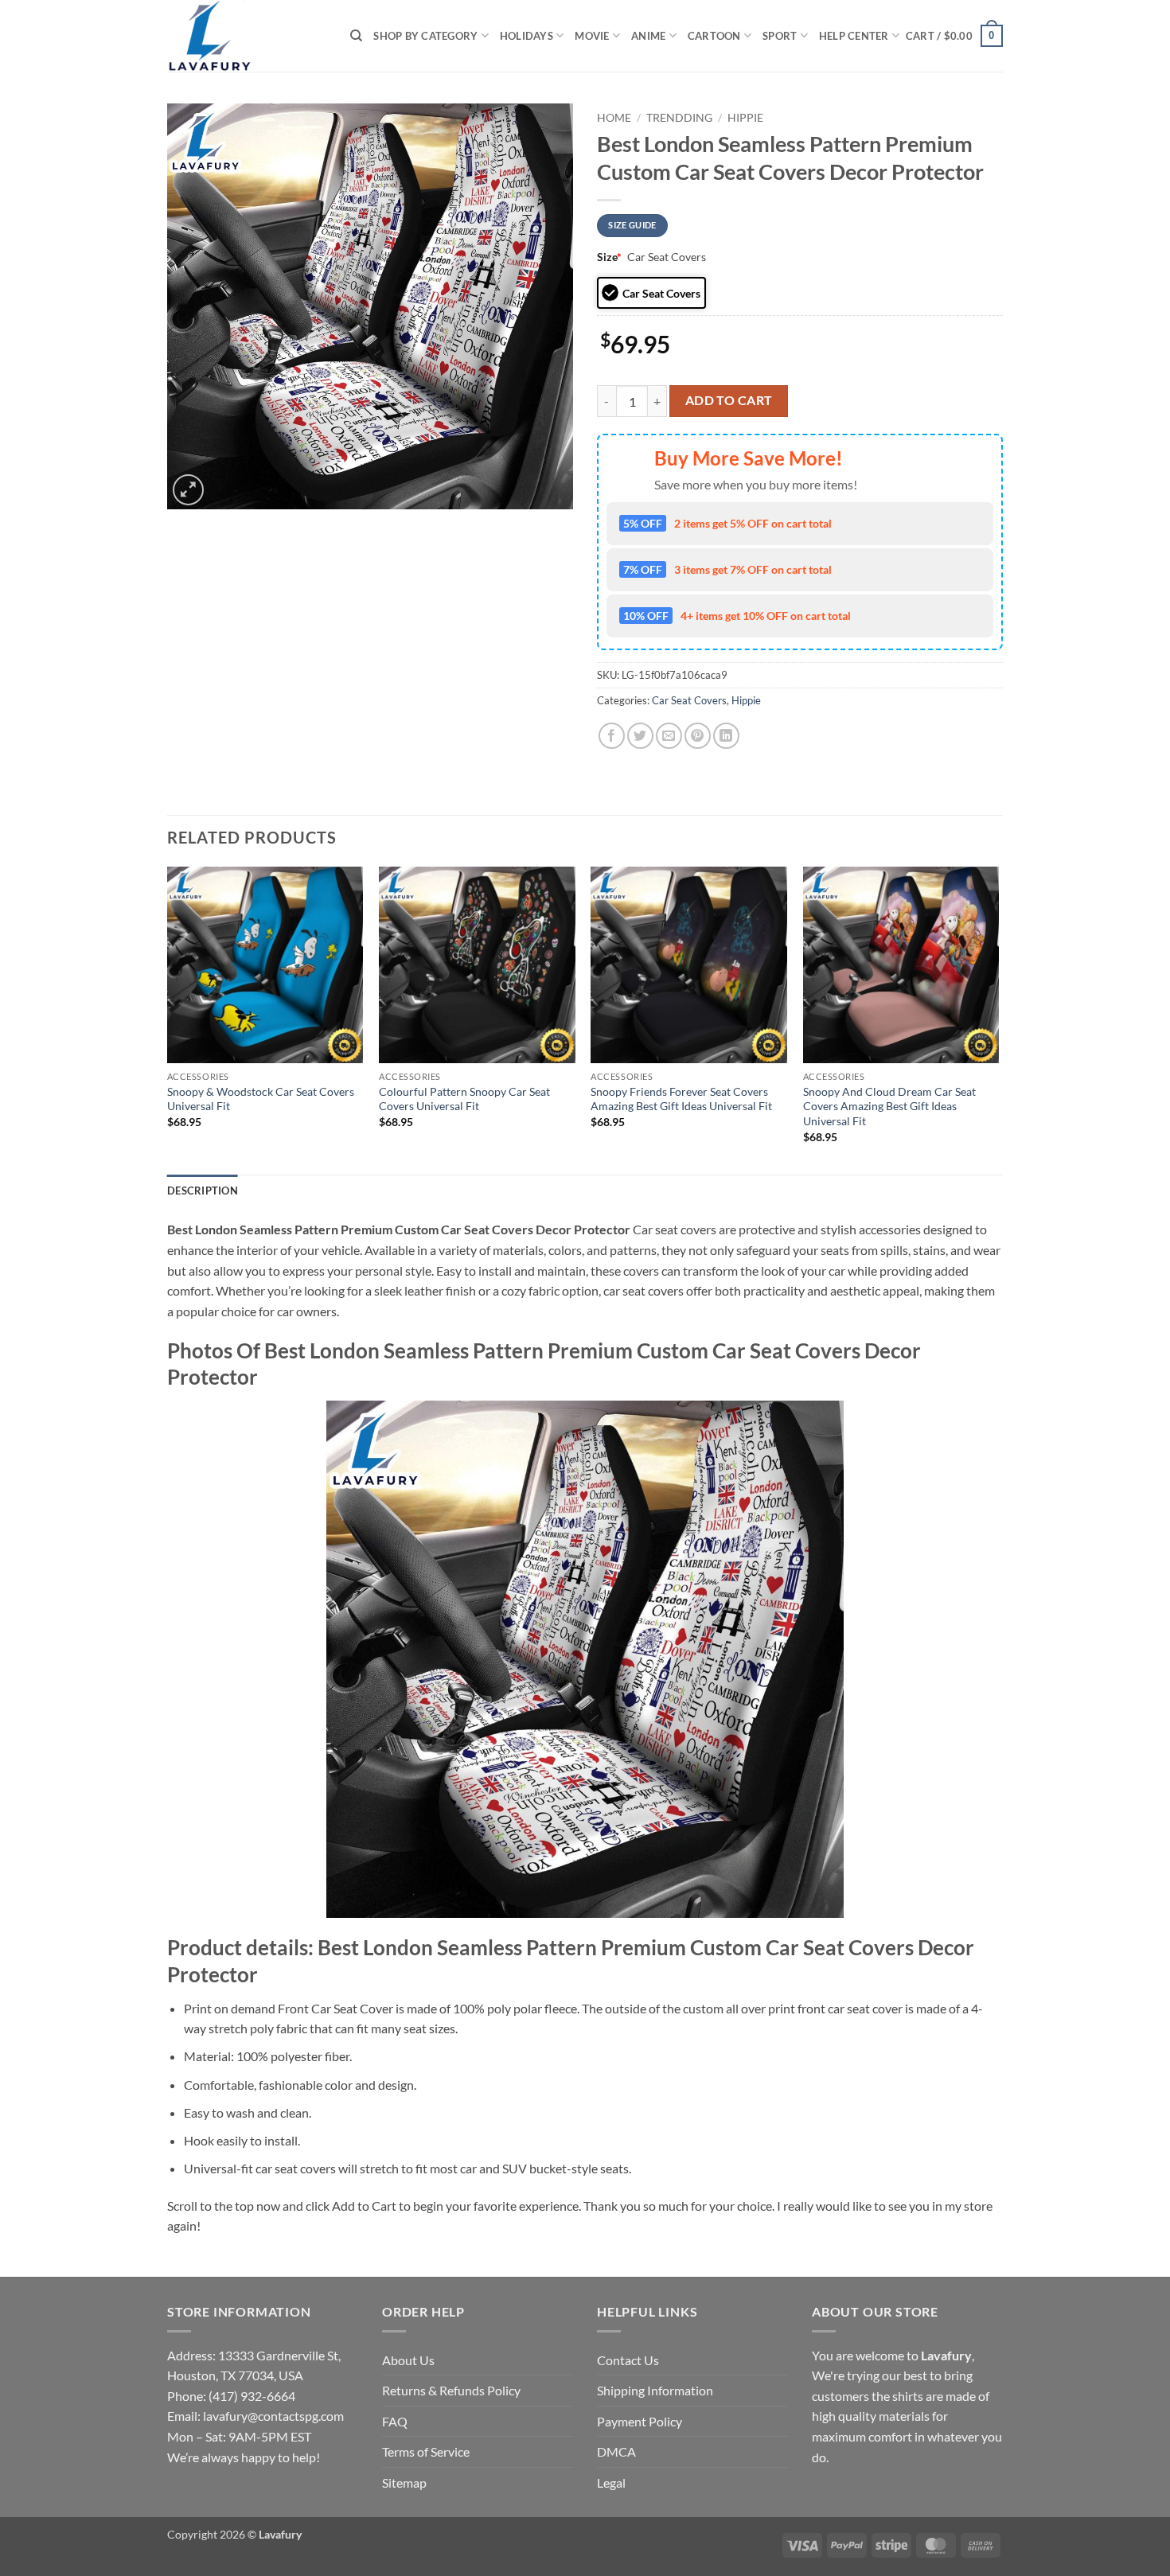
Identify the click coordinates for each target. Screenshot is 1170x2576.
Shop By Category (425, 36)
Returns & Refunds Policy (451, 2390)
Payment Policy (640, 2421)
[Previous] (168, 1019)
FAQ (395, 2421)
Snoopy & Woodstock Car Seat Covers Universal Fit (261, 1099)
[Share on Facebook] (612, 736)
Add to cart (729, 400)
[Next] (998, 1019)
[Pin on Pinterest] (698, 736)
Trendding (679, 118)
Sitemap (404, 2482)
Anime (648, 36)
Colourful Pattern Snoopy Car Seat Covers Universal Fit (464, 1099)
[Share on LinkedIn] (726, 736)
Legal (611, 2482)
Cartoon (714, 36)
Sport (780, 36)
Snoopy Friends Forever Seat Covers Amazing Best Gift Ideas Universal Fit (681, 1099)
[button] (954, 36)
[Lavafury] (247, 36)
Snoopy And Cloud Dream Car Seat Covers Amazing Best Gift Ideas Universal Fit (889, 1106)
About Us (408, 2360)
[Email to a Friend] (669, 736)
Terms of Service (426, 2451)
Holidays (526, 36)
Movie (592, 36)
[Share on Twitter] (640, 736)
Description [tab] (203, 1191)
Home (614, 118)
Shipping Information (655, 2390)
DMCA (616, 2451)
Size (609, 257)
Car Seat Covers (689, 700)
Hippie (745, 118)
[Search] (356, 36)
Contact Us (628, 2360)
